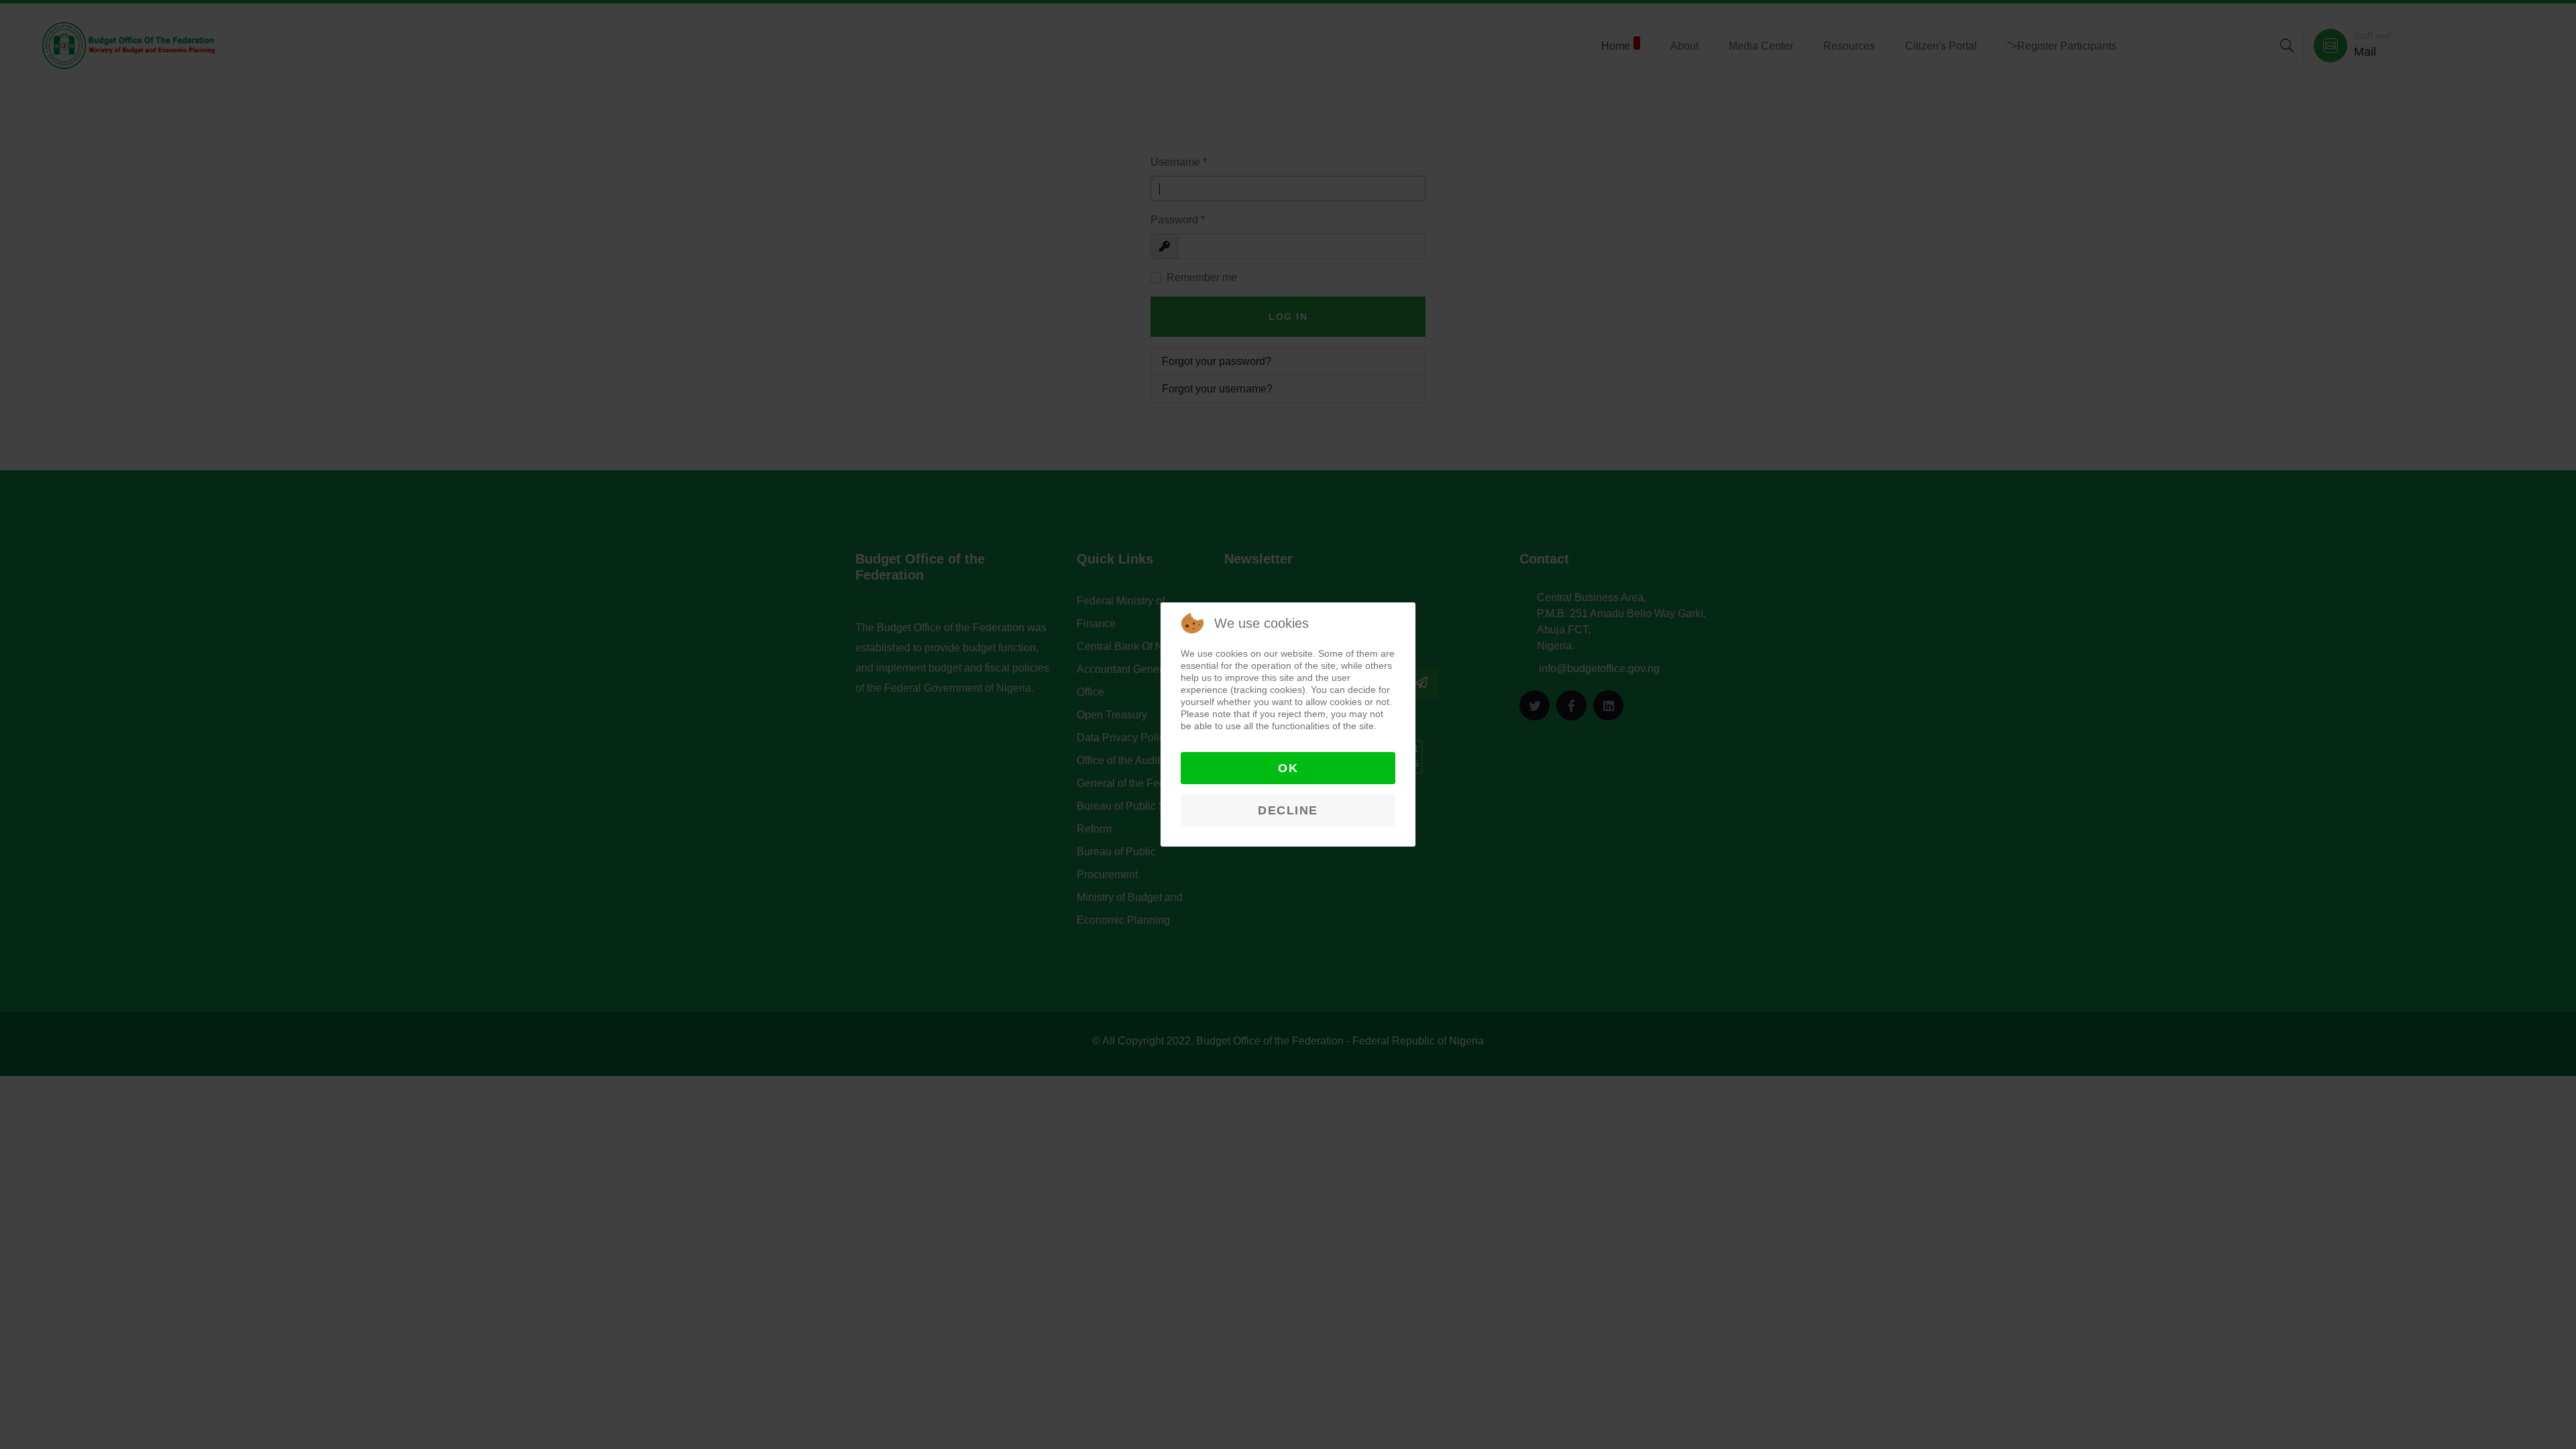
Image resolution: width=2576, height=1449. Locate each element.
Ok (1288, 768)
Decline (1288, 810)
